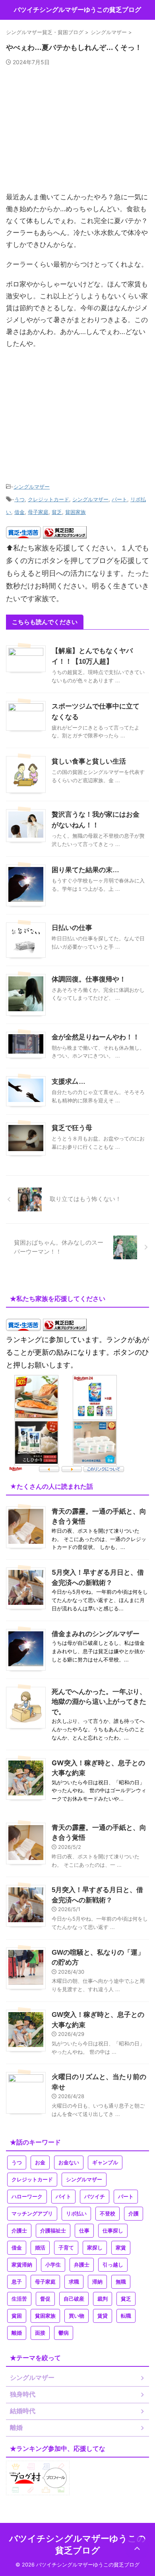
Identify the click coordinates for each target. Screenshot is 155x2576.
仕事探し (113, 2231)
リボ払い (76, 2214)
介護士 (19, 2231)
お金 (40, 2163)
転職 (126, 2316)
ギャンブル (105, 2163)
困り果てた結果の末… (85, 870)
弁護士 (82, 2265)
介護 (134, 2214)
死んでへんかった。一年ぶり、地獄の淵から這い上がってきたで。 (99, 1702)
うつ (19, 499)
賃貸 (103, 2316)
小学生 (53, 2265)
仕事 (84, 2231)
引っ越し (113, 2265)
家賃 (121, 2248)
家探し (95, 2248)
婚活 (40, 2248)
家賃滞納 (22, 2265)
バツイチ (95, 2197)
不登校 (108, 2214)
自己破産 (74, 2299)
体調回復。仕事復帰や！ (89, 979)
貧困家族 (76, 512)
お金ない (69, 2163)
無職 (121, 2282)
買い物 (77, 2316)
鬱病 (64, 2333)
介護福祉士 (53, 2231)
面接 (40, 2333)
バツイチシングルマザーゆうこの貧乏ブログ (77, 10)
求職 (74, 2282)
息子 (17, 2282)
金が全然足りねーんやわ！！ (96, 1037)
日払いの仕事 (72, 928)
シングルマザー (32, 487)
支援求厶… (69, 1082)
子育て (66, 2248)
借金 (19, 512)
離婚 (17, 2333)
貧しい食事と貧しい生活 (89, 761)
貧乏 (57, 512)
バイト (63, 2197)
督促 (45, 2299)
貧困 (17, 2316)
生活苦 (19, 2299)
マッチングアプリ (32, 2214)
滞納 (97, 2282)
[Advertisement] (77, 132)
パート (119, 499)
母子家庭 (38, 512)
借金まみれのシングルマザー (96, 1634)
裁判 (103, 2299)
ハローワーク (27, 2197)
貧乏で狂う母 (72, 1128)
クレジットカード (48, 499)
